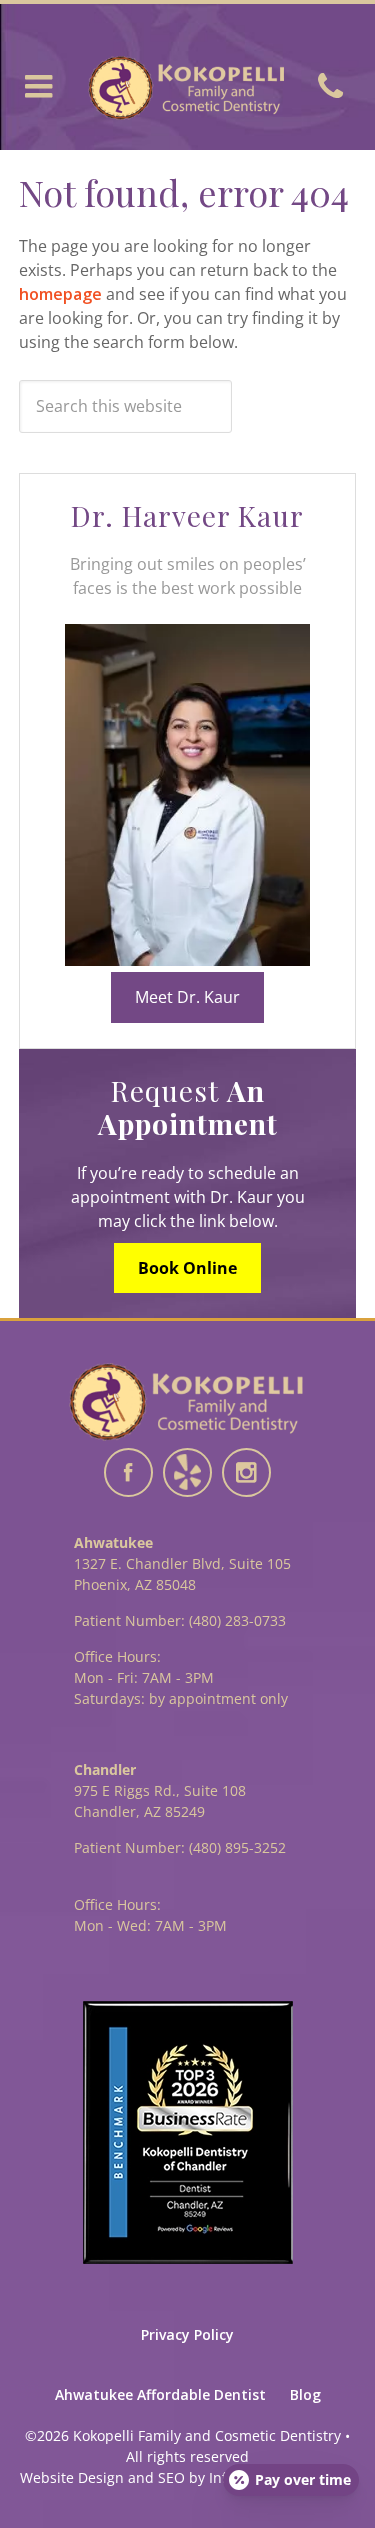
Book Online (187, 1268)
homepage (60, 294)
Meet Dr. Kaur (187, 997)
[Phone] (334, 87)
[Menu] (41, 87)
